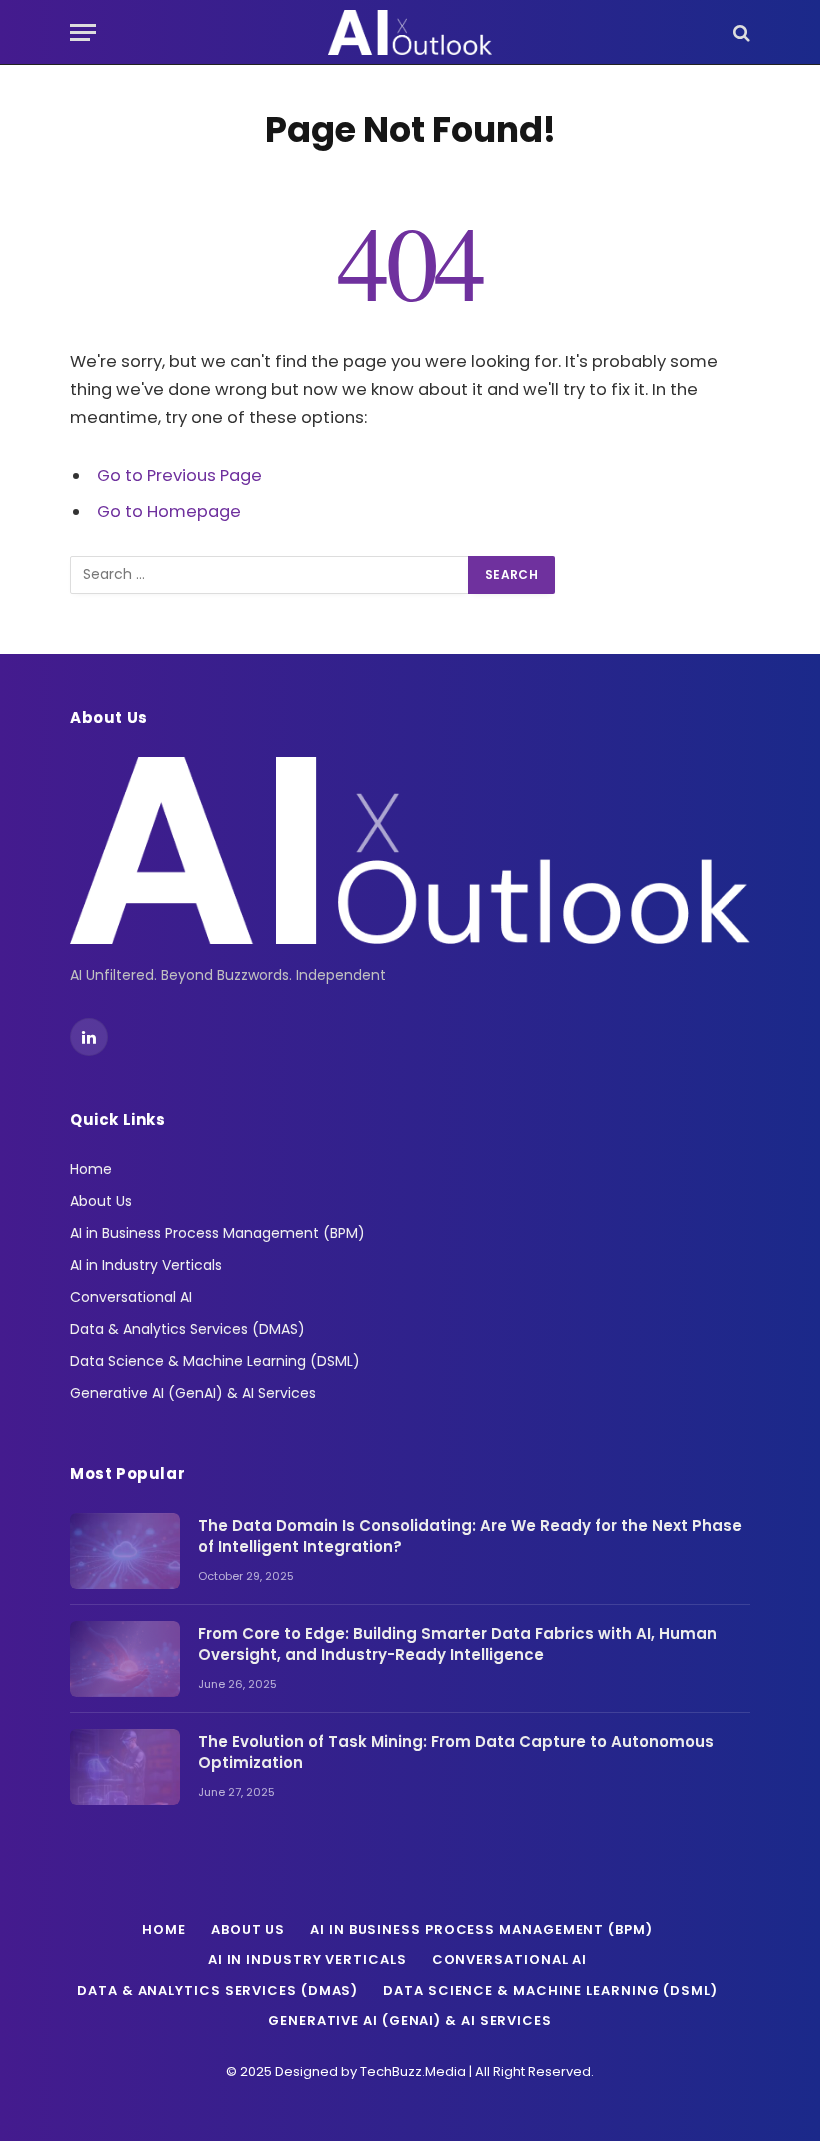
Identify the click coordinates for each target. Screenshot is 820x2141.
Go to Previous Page (179, 475)
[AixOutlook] (410, 32)
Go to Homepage (169, 511)
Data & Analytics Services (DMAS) (187, 1329)
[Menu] (83, 32)
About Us (101, 1201)
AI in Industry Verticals (146, 1265)
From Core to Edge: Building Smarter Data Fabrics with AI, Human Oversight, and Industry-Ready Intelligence (457, 1644)
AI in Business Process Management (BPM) (217, 1233)
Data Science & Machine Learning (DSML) (215, 1361)
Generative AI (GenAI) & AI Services (193, 1393)
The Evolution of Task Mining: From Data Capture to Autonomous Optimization (456, 1752)
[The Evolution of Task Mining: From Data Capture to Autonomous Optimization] (125, 1767)
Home (91, 1169)
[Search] (739, 32)
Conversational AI (131, 1297)
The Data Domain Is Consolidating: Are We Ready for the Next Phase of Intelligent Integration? (470, 1536)
